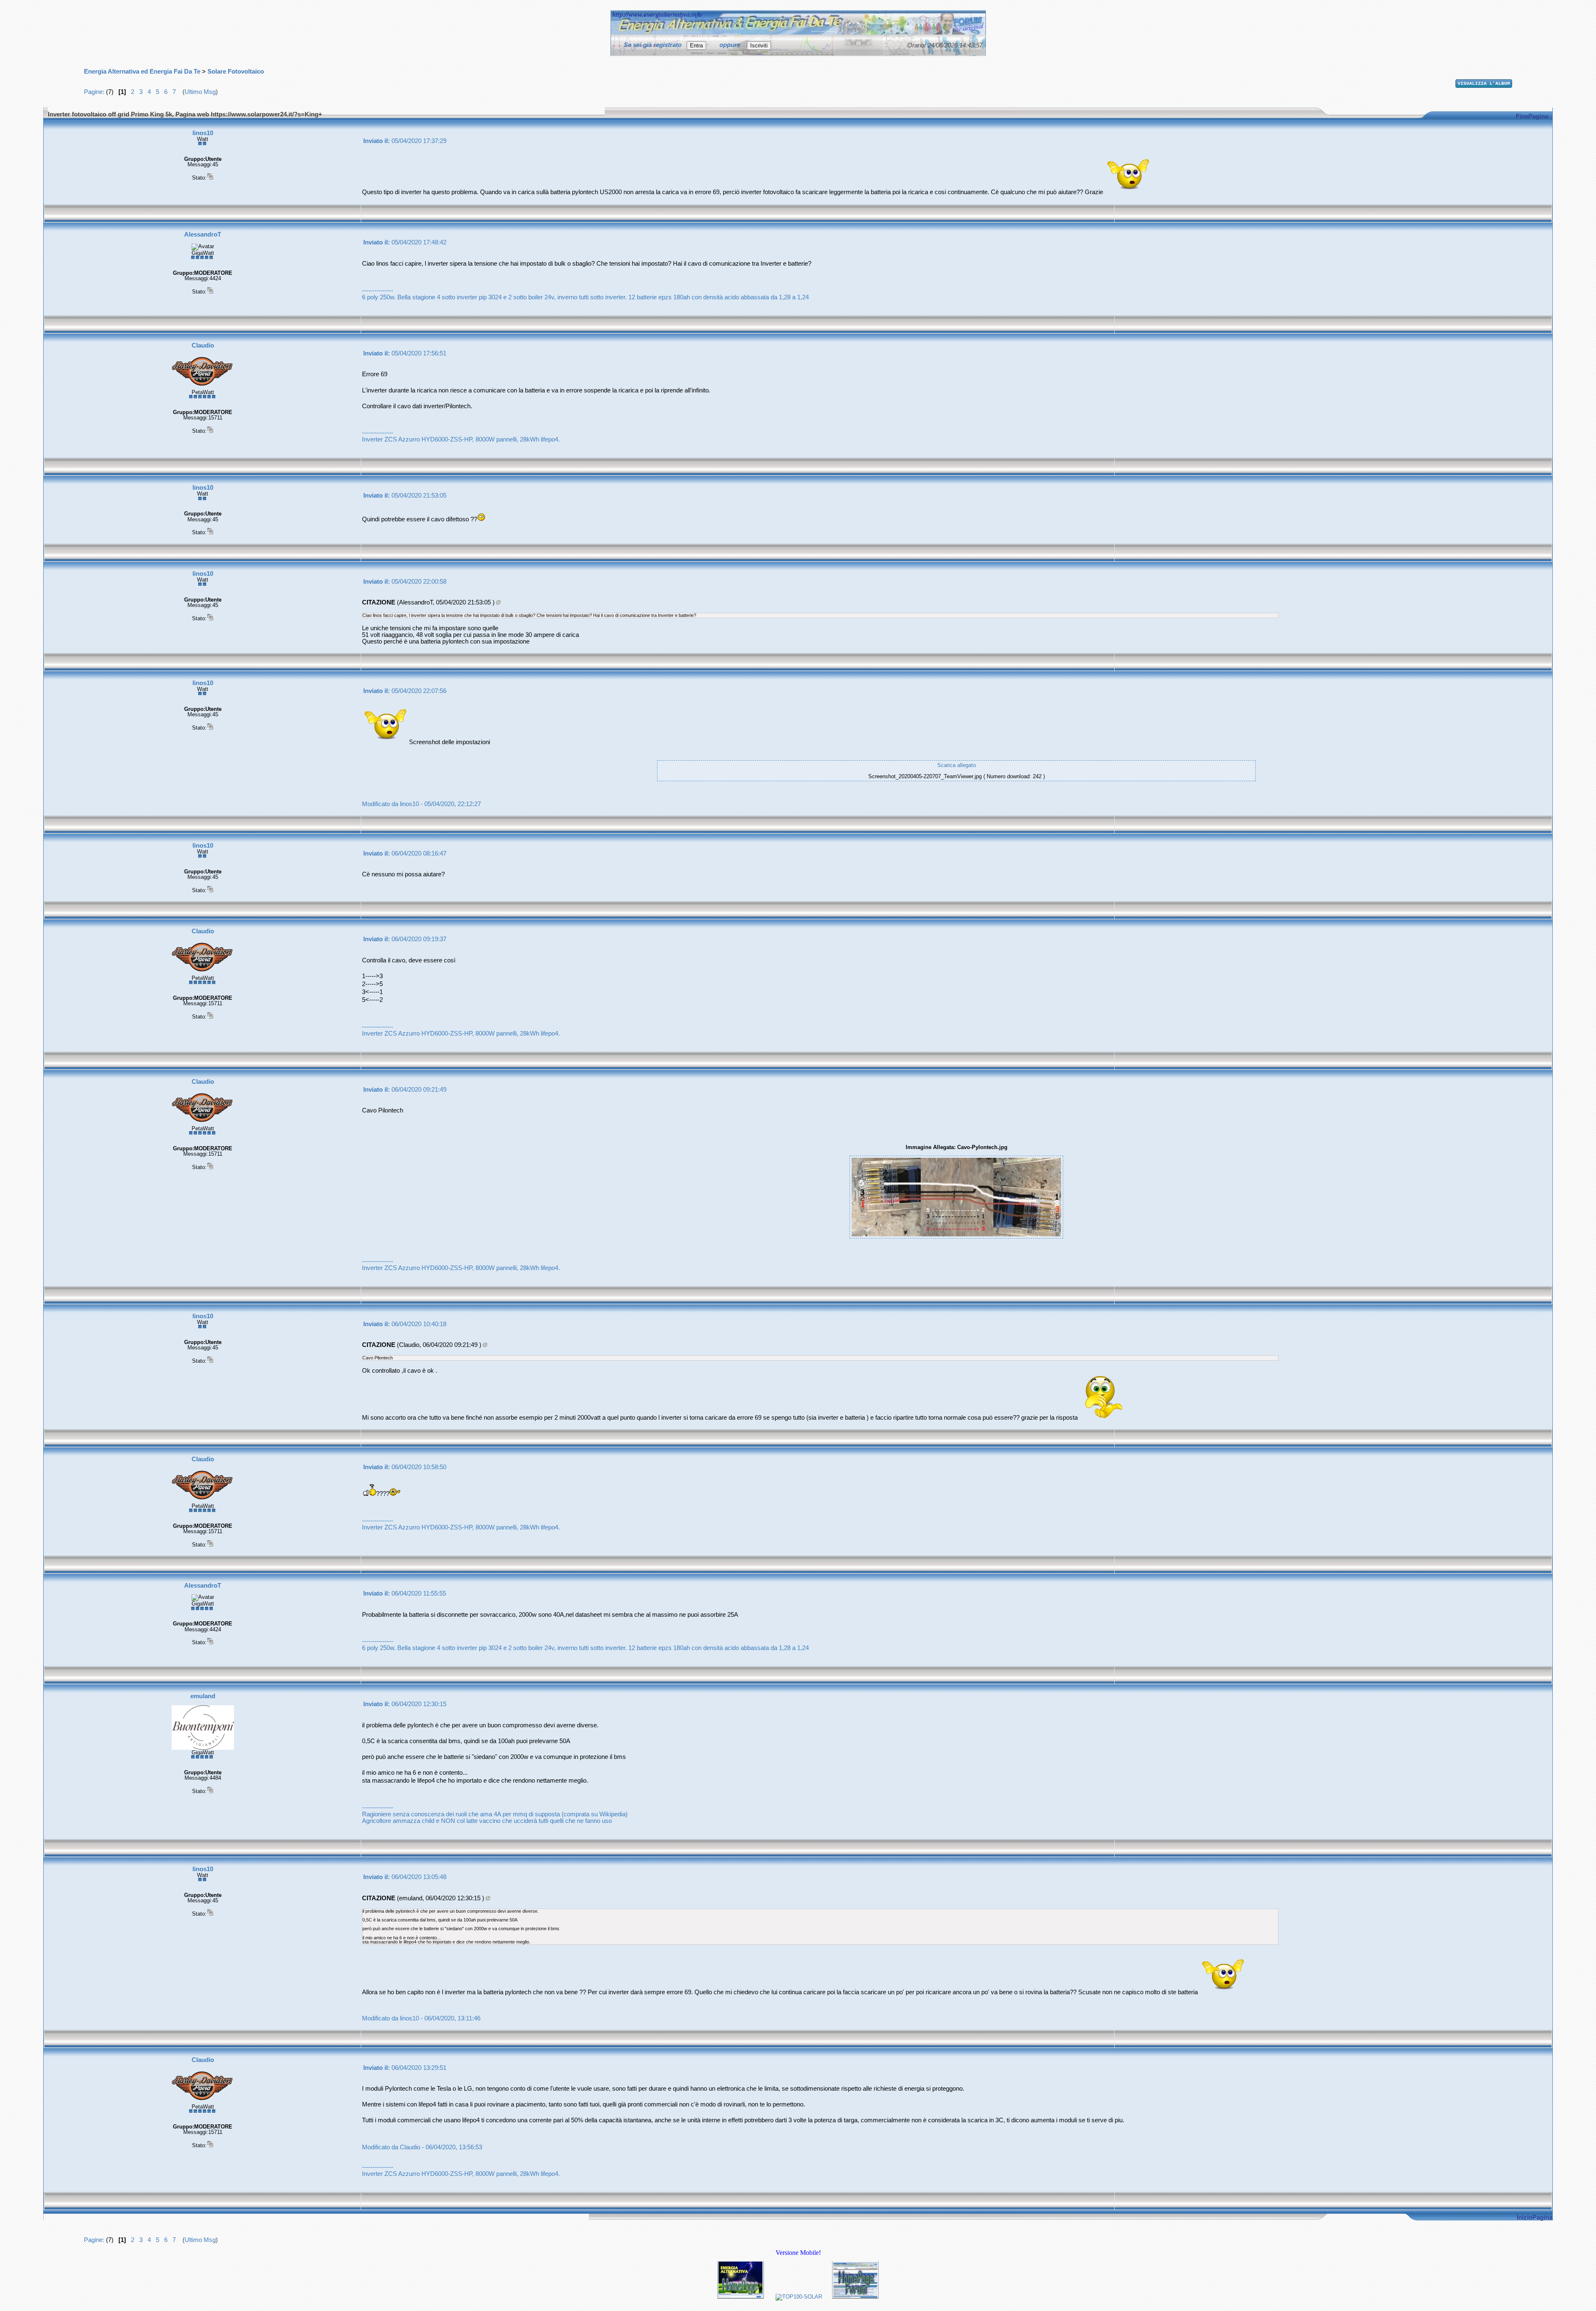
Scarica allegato (957, 765)
